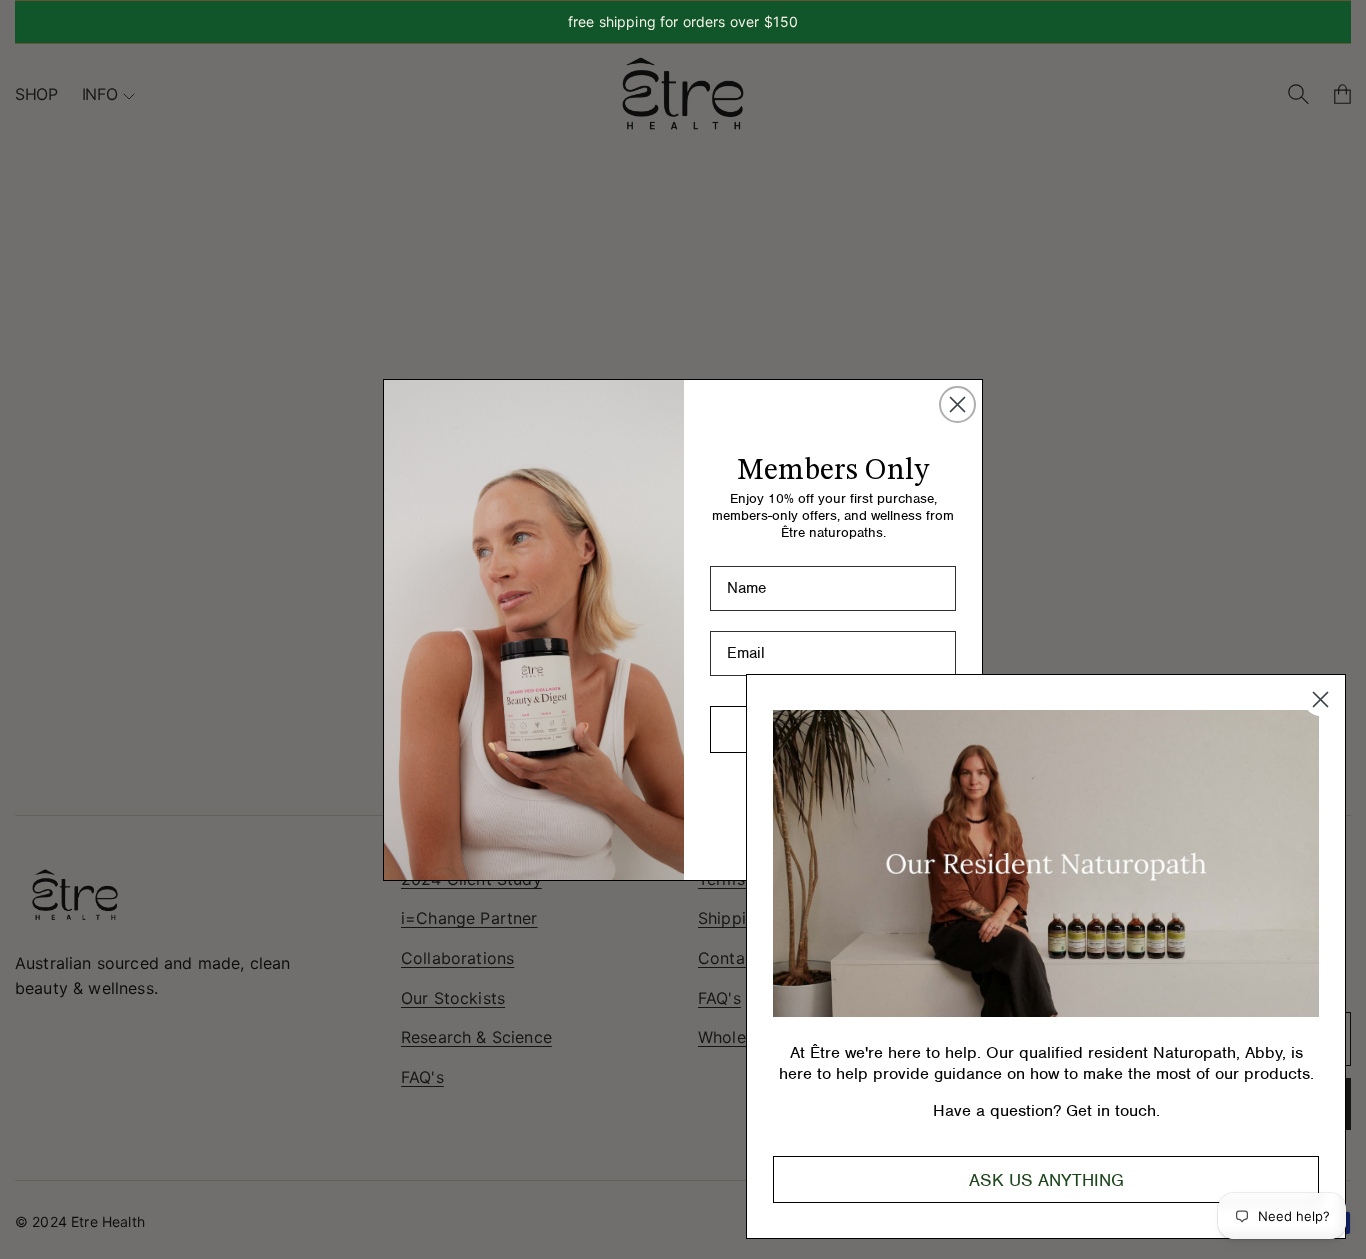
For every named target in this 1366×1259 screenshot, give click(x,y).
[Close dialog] (957, 404)
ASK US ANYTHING (1046, 1180)
